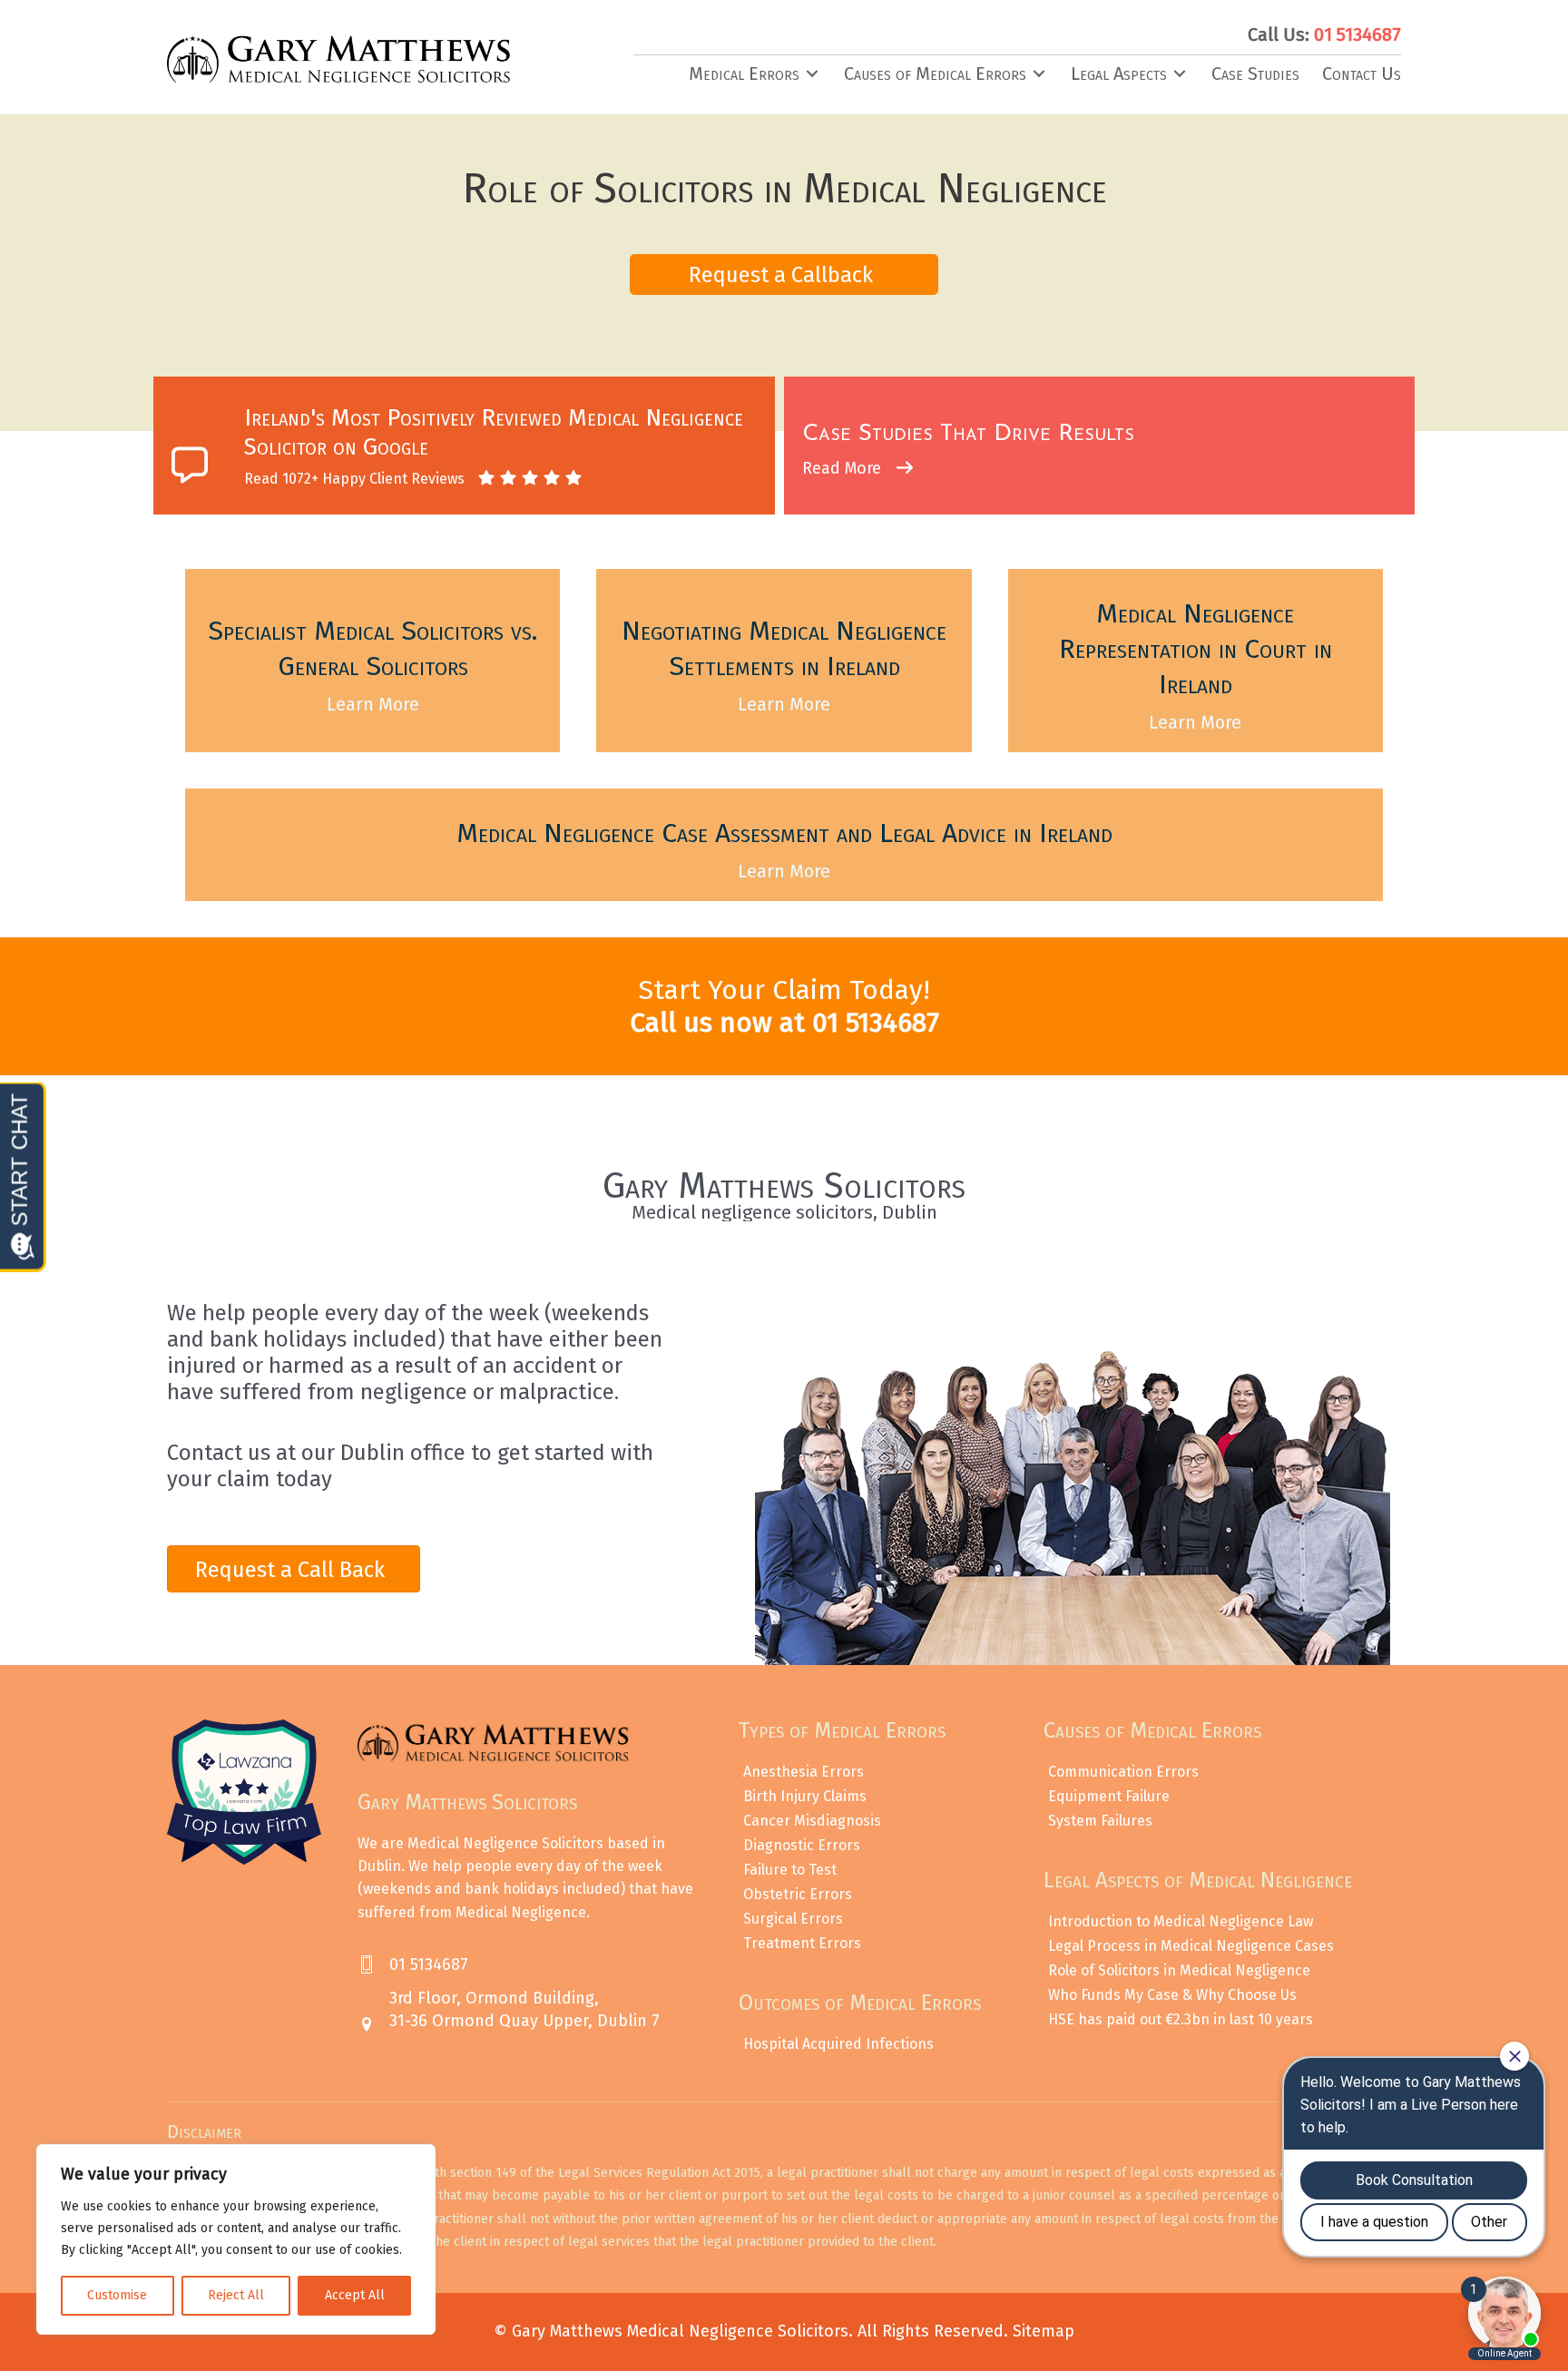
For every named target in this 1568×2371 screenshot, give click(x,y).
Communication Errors (1123, 1772)
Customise (117, 2295)
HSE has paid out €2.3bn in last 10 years (1181, 2019)
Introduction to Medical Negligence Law (1181, 1921)
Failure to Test (790, 1870)
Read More (844, 468)
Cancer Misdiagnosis (812, 1821)
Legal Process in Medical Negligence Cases (1191, 1946)
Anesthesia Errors (804, 1772)
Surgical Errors (793, 1919)
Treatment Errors (802, 1943)
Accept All (355, 2295)
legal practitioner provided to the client (818, 2242)
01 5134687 (876, 1023)
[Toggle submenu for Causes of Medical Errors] (1039, 74)
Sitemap (1044, 2331)
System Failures (1100, 1821)
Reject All (236, 2295)
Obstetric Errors (798, 1894)
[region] (236, 2239)
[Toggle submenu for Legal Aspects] (1180, 74)
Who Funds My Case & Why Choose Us (1172, 1995)
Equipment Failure (1109, 1796)
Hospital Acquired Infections (838, 2044)
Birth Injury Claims (805, 1796)
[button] (784, 274)
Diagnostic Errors (802, 1845)
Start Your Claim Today (780, 990)
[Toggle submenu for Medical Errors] (812, 74)
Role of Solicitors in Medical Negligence (1179, 1970)
